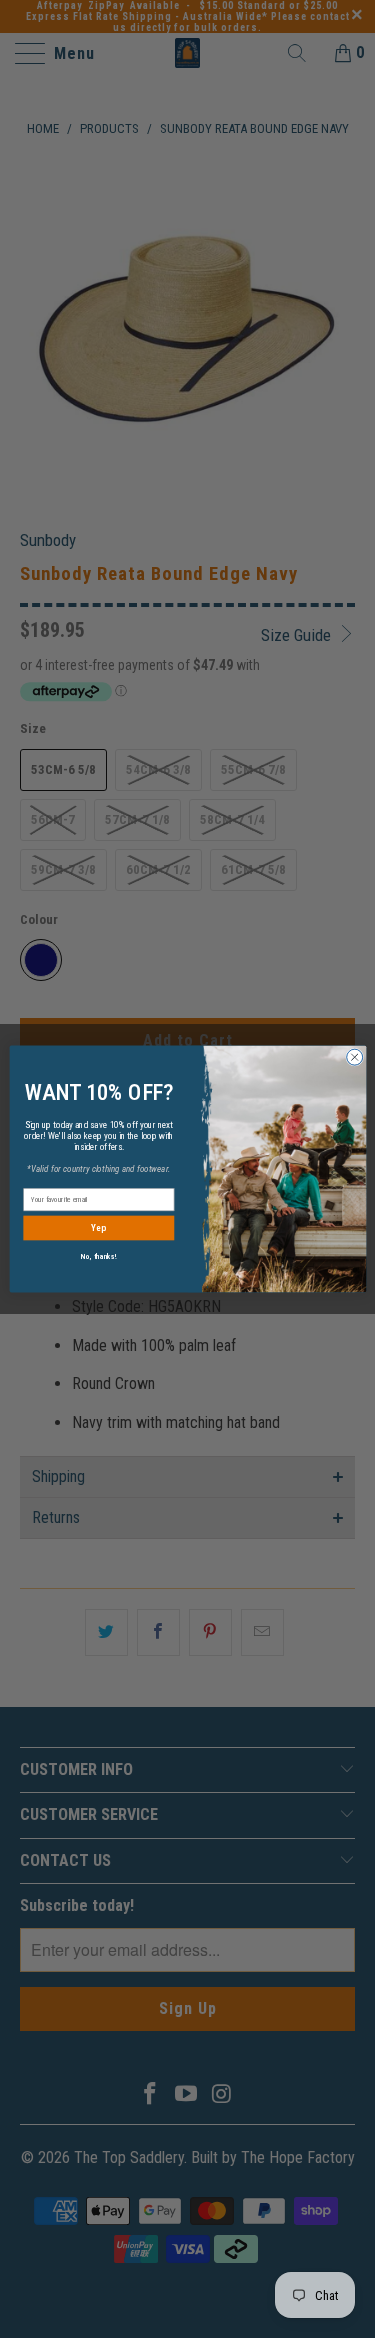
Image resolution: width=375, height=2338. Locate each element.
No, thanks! (98, 1256)
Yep (98, 1228)
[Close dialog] (354, 1057)
